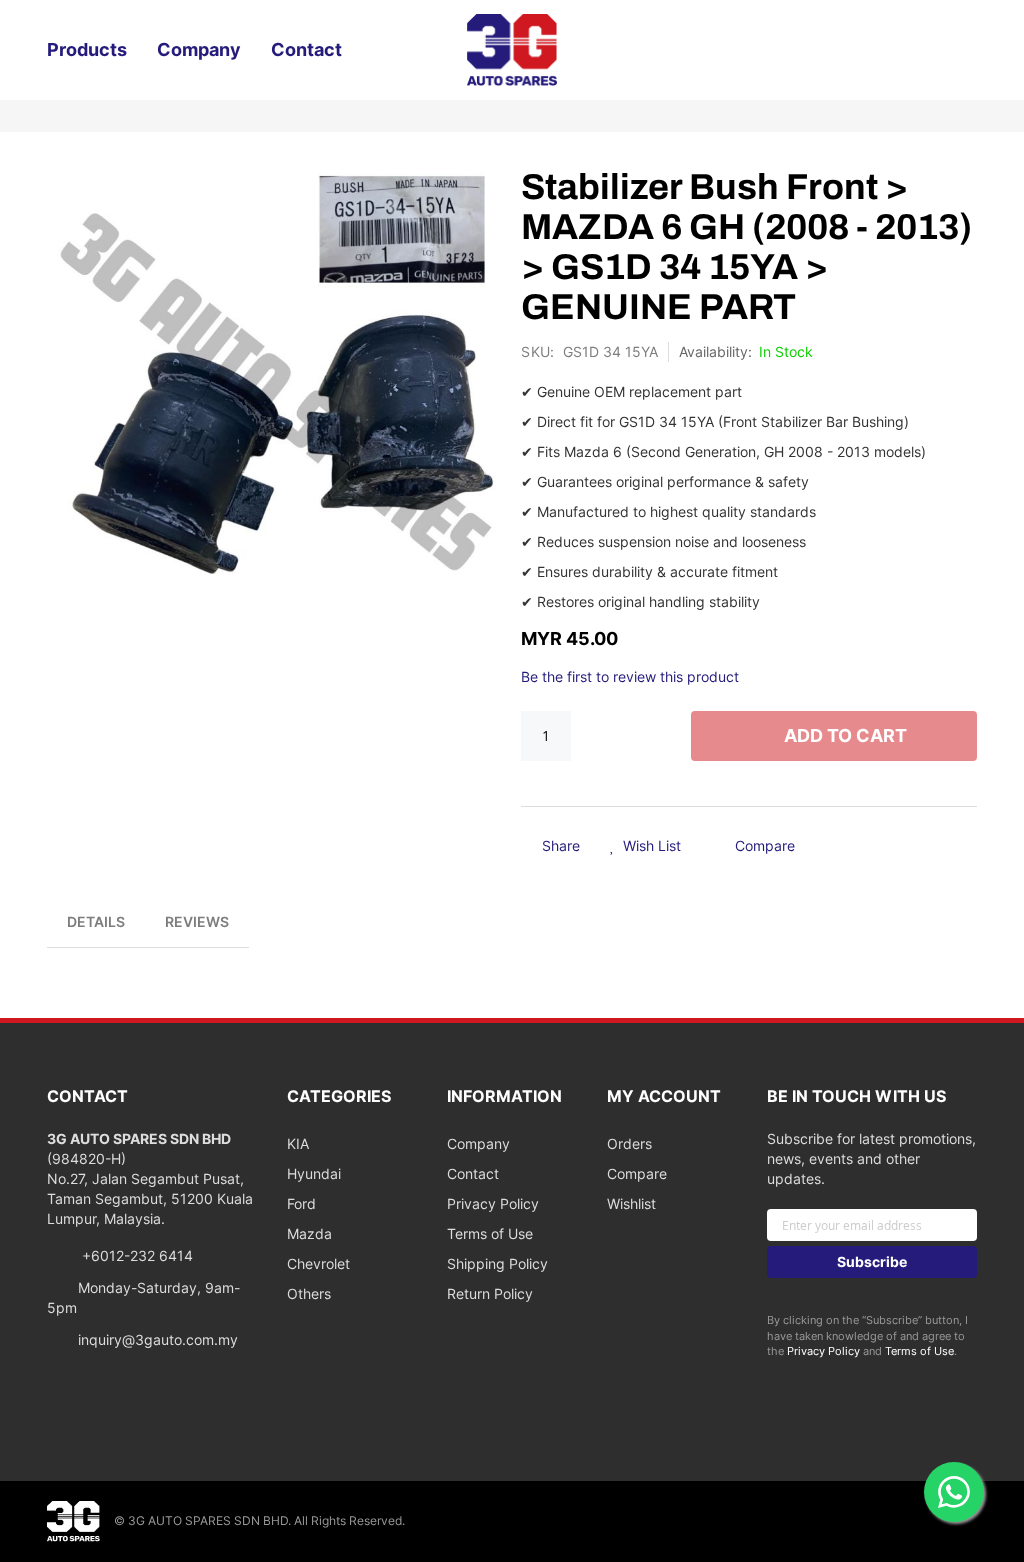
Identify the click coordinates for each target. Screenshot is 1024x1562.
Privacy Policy (493, 1203)
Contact (473, 1173)
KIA (298, 1143)
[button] (645, 847)
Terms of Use (490, 1233)
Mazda (309, 1233)
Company (478, 1143)
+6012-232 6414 (135, 1255)
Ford (301, 1203)
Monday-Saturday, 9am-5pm (143, 1297)
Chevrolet (318, 1263)
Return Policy (490, 1293)
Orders (629, 1143)
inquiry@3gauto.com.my (158, 1339)
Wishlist (631, 1203)
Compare (637, 1173)
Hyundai (314, 1173)
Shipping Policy (497, 1263)
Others (309, 1293)
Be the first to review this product (630, 676)
